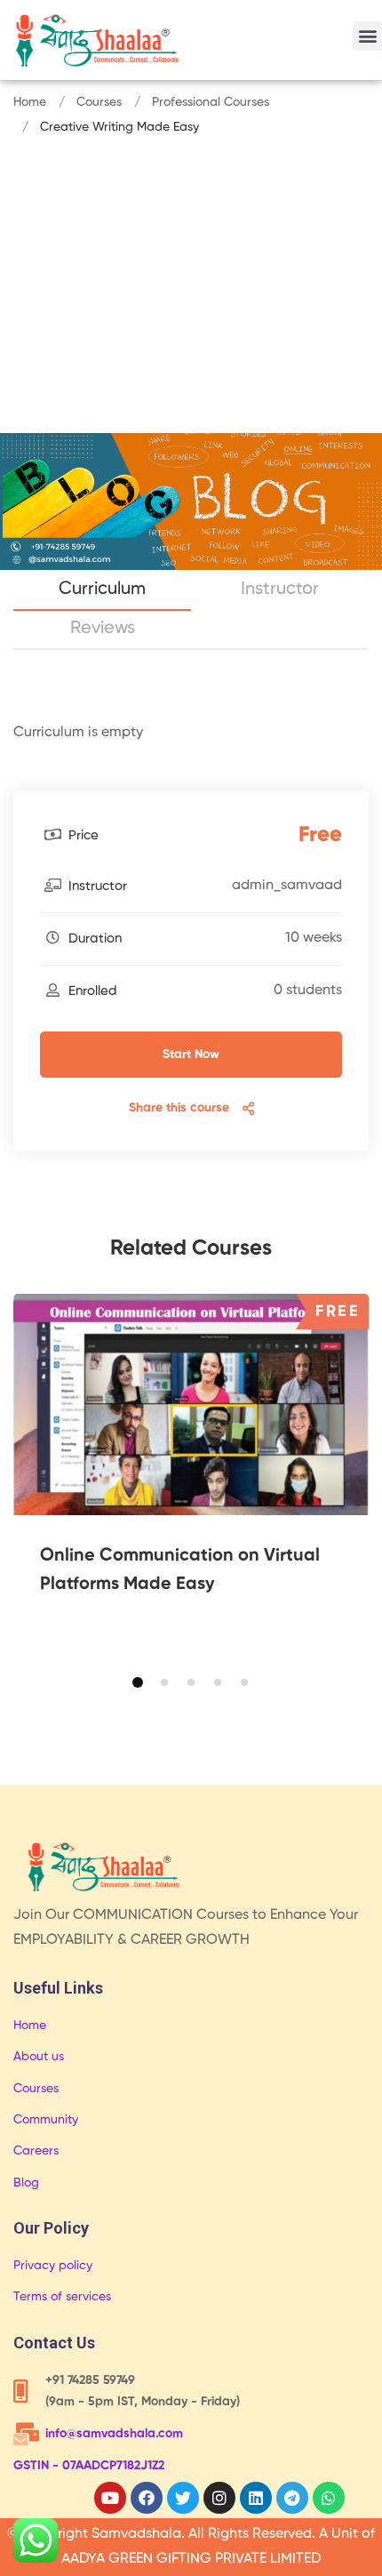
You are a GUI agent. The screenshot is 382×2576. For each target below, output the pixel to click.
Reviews (103, 629)
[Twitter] (183, 2498)
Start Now (191, 1055)
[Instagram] (219, 2498)
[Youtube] (110, 2498)
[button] (367, 36)
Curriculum (102, 590)
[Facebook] (147, 2498)
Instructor (280, 590)
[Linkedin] (256, 2498)
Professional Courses (211, 102)
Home (30, 102)
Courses (99, 102)
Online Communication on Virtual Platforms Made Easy (180, 1570)
